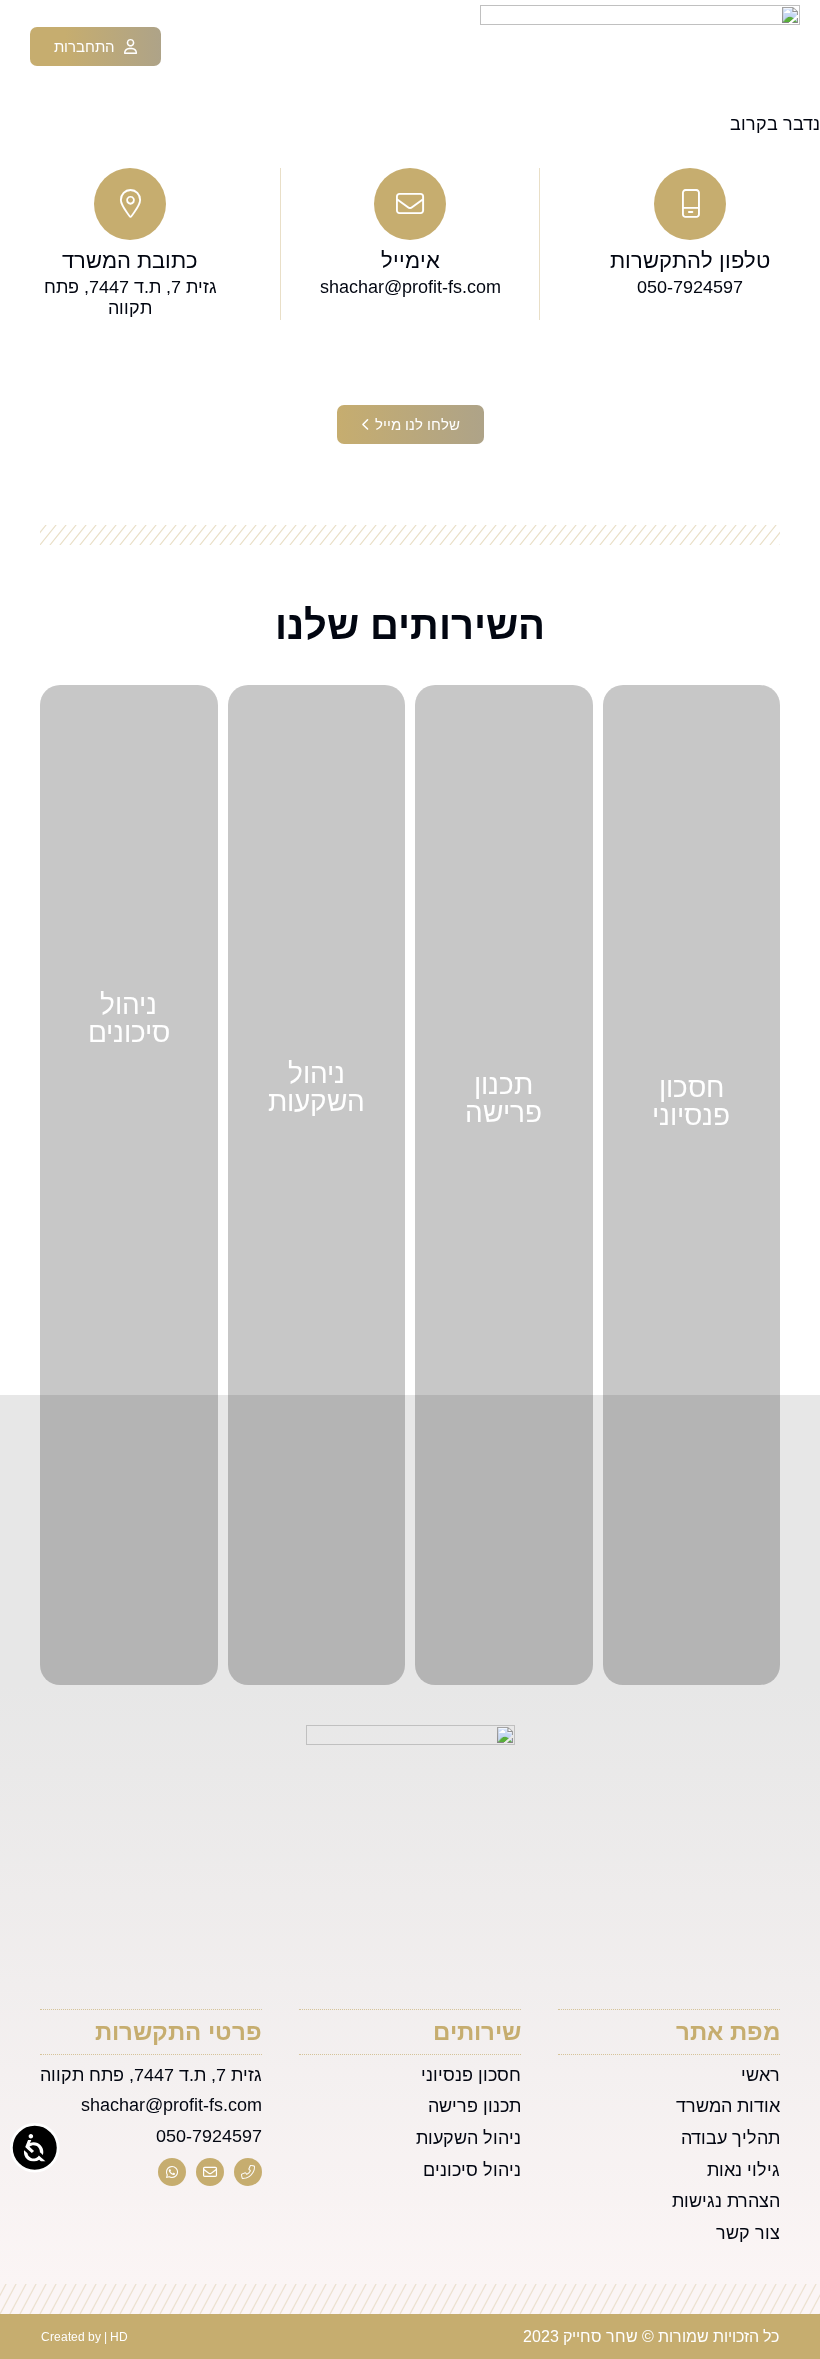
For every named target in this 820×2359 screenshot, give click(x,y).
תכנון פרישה (474, 2106)
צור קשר (748, 2233)
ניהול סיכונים (472, 2170)
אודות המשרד (728, 2106)
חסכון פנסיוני (471, 2075)
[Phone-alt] (248, 2172)
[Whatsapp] (172, 2172)
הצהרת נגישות (726, 2201)
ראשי (760, 2075)
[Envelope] (210, 2172)
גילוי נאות (743, 2170)
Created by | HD (84, 2337)
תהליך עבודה (730, 2138)
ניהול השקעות (468, 2138)
